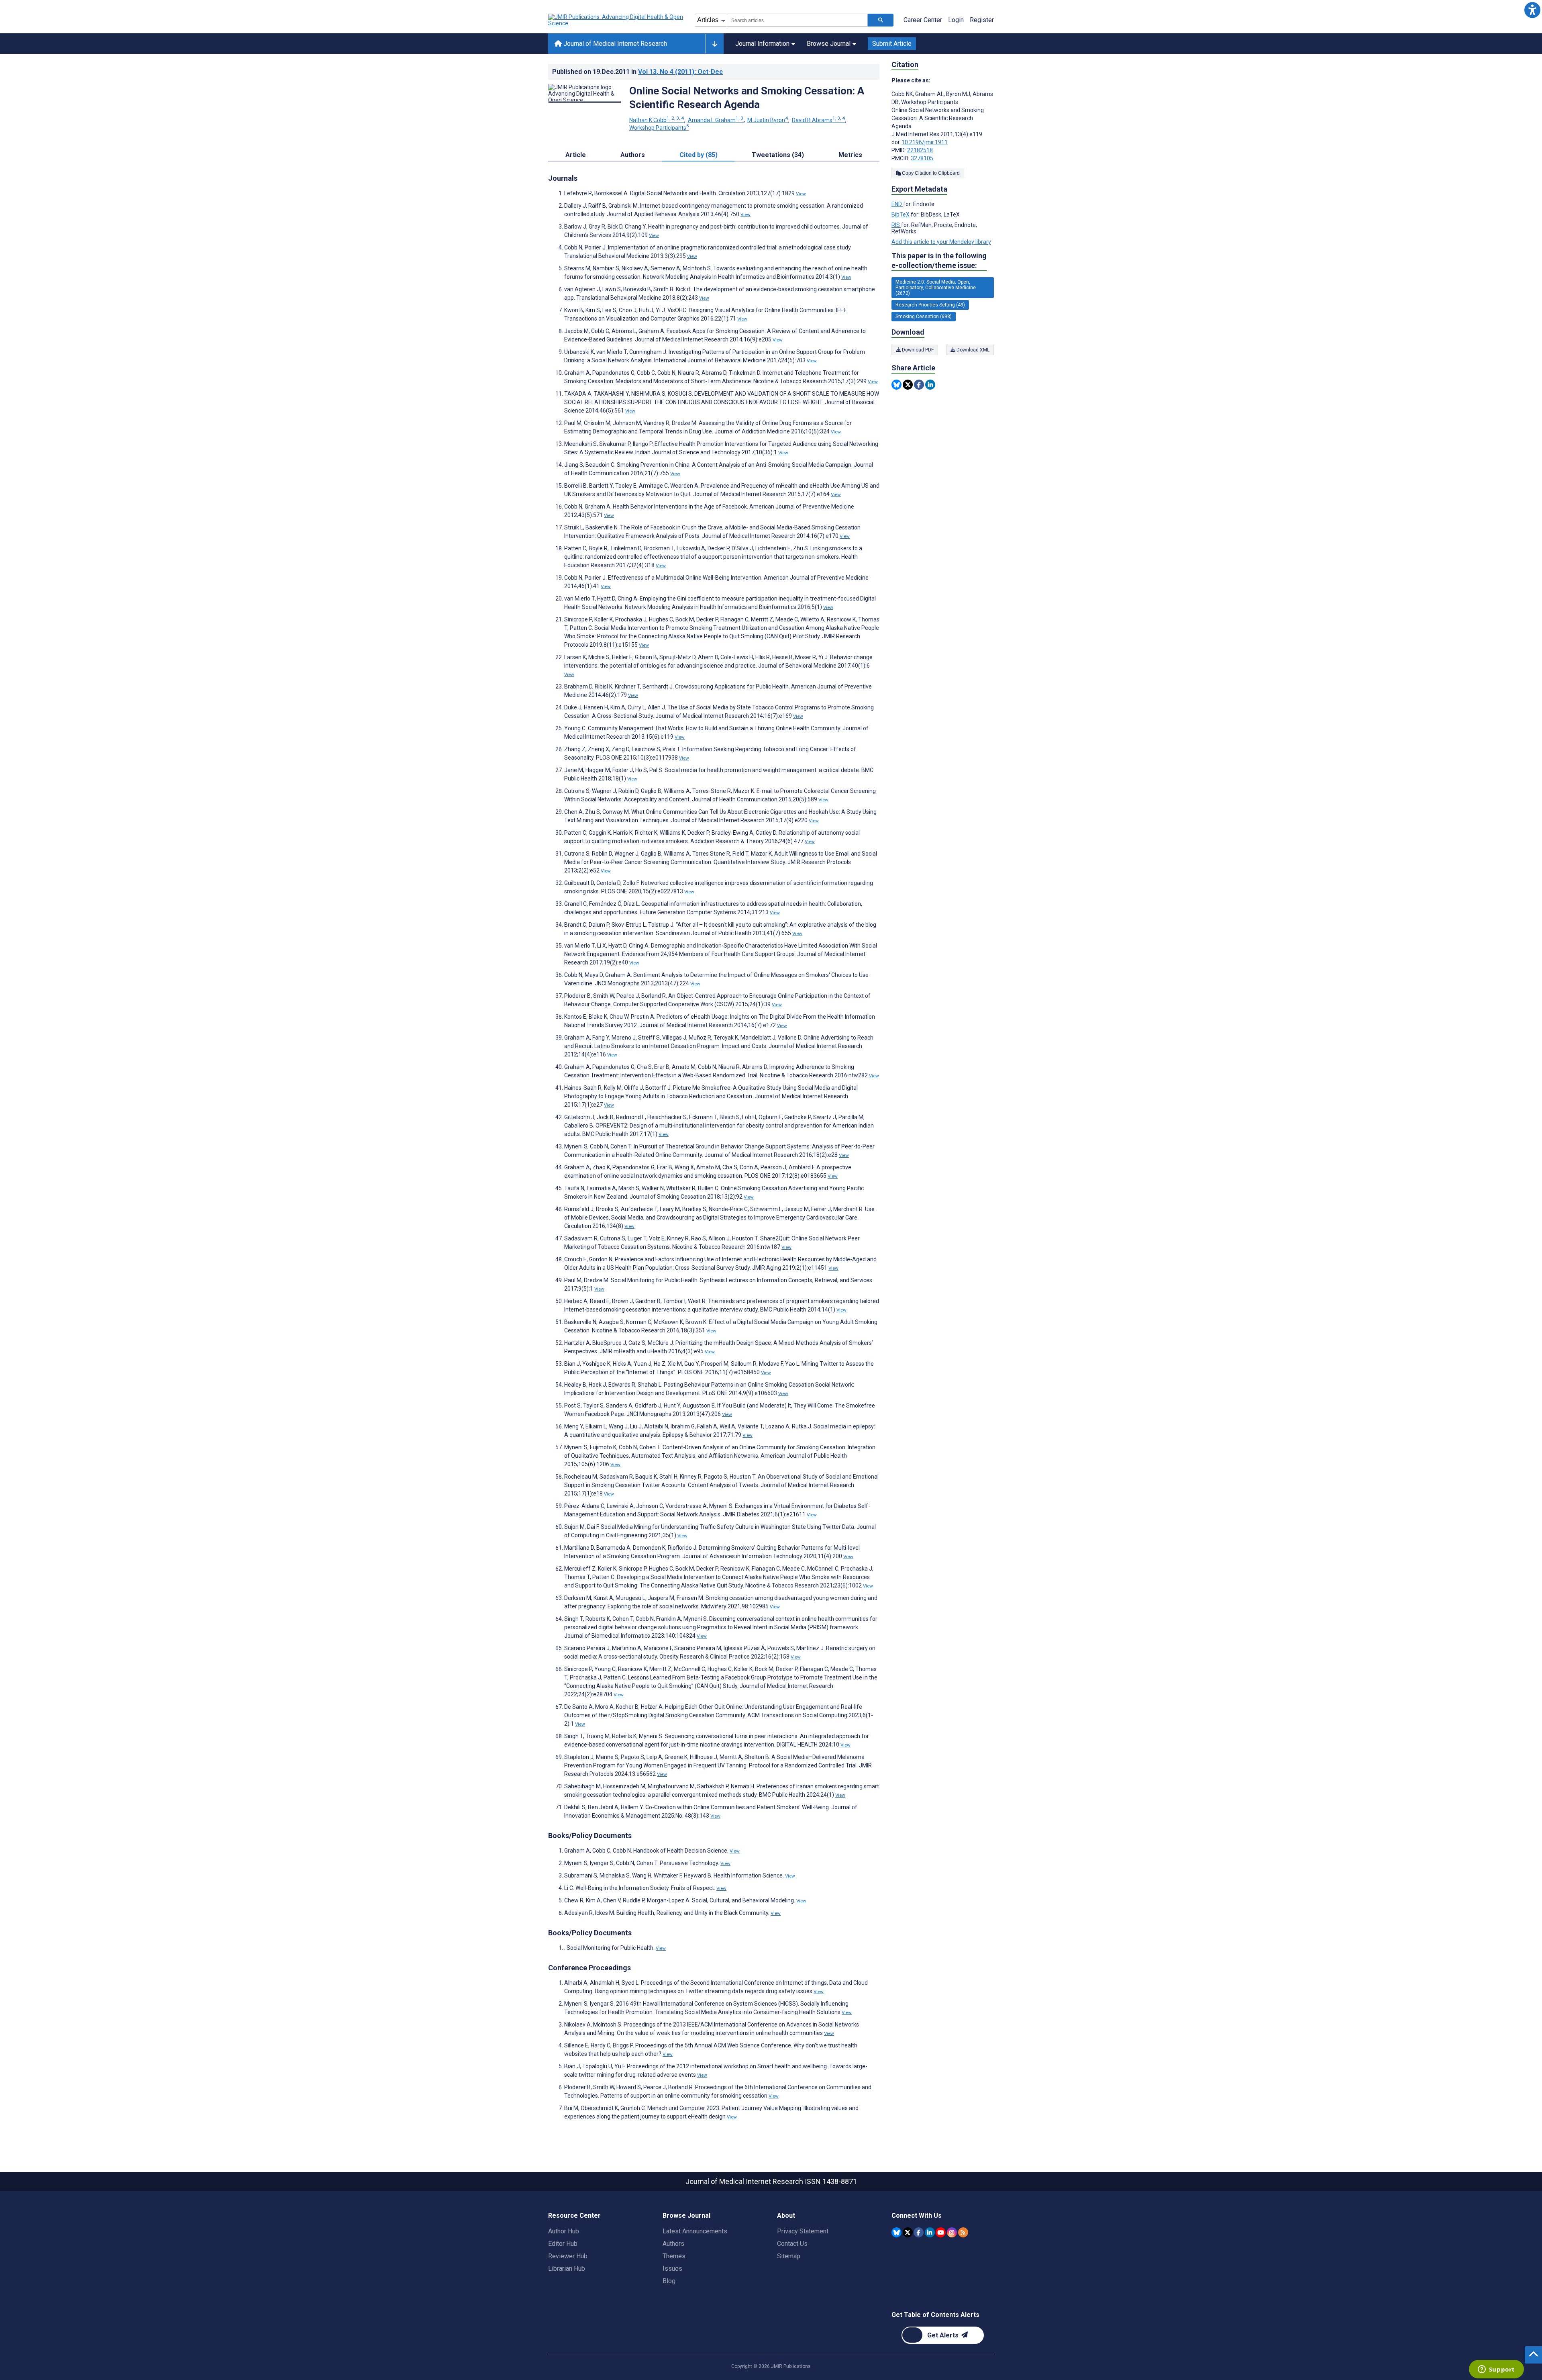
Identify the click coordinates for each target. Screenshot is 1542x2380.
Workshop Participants (659, 128)
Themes (674, 2256)
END (897, 204)
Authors (673, 2244)
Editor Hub (563, 2244)
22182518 (920, 150)
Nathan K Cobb (657, 120)
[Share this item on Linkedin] (930, 385)
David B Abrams (818, 120)
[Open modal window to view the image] (585, 102)
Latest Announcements (695, 2231)
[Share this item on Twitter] (908, 385)
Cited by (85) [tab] (699, 155)
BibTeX (901, 215)
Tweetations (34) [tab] (778, 155)
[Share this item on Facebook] (919, 385)
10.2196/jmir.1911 (925, 142)
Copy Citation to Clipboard (930, 173)
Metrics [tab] (850, 155)
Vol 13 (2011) (680, 72)
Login (956, 20)
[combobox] (797, 20)
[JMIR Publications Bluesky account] (896, 2232)
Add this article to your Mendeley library (941, 242)
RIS (896, 225)
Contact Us (792, 2244)
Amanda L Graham (716, 120)
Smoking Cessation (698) (924, 317)
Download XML (972, 350)
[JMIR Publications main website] (616, 20)
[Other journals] (715, 44)
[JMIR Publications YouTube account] (941, 2232)
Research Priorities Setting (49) (930, 305)
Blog (669, 2281)
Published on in (637, 72)
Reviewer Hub (568, 2256)
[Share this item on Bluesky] (896, 385)
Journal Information (762, 44)
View (801, 194)
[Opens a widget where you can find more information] (1496, 2370)
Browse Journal (829, 44)
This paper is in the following (939, 260)
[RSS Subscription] (963, 2232)
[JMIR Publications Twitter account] (908, 2232)
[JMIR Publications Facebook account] (919, 2232)
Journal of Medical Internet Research (614, 44)
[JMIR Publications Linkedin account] (930, 2232)
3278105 (922, 158)
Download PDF (917, 350)
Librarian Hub (567, 2269)
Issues (672, 2269)
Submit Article (892, 44)
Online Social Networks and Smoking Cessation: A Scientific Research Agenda (747, 98)
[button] (1532, 10)
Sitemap (789, 2256)
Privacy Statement (803, 2231)
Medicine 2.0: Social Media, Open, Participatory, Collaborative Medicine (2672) (936, 288)
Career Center (923, 20)
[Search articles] (881, 20)
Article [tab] (576, 155)
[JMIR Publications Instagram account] (952, 2232)
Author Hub (564, 2231)
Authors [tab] (633, 155)
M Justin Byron (768, 120)
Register (982, 20)
